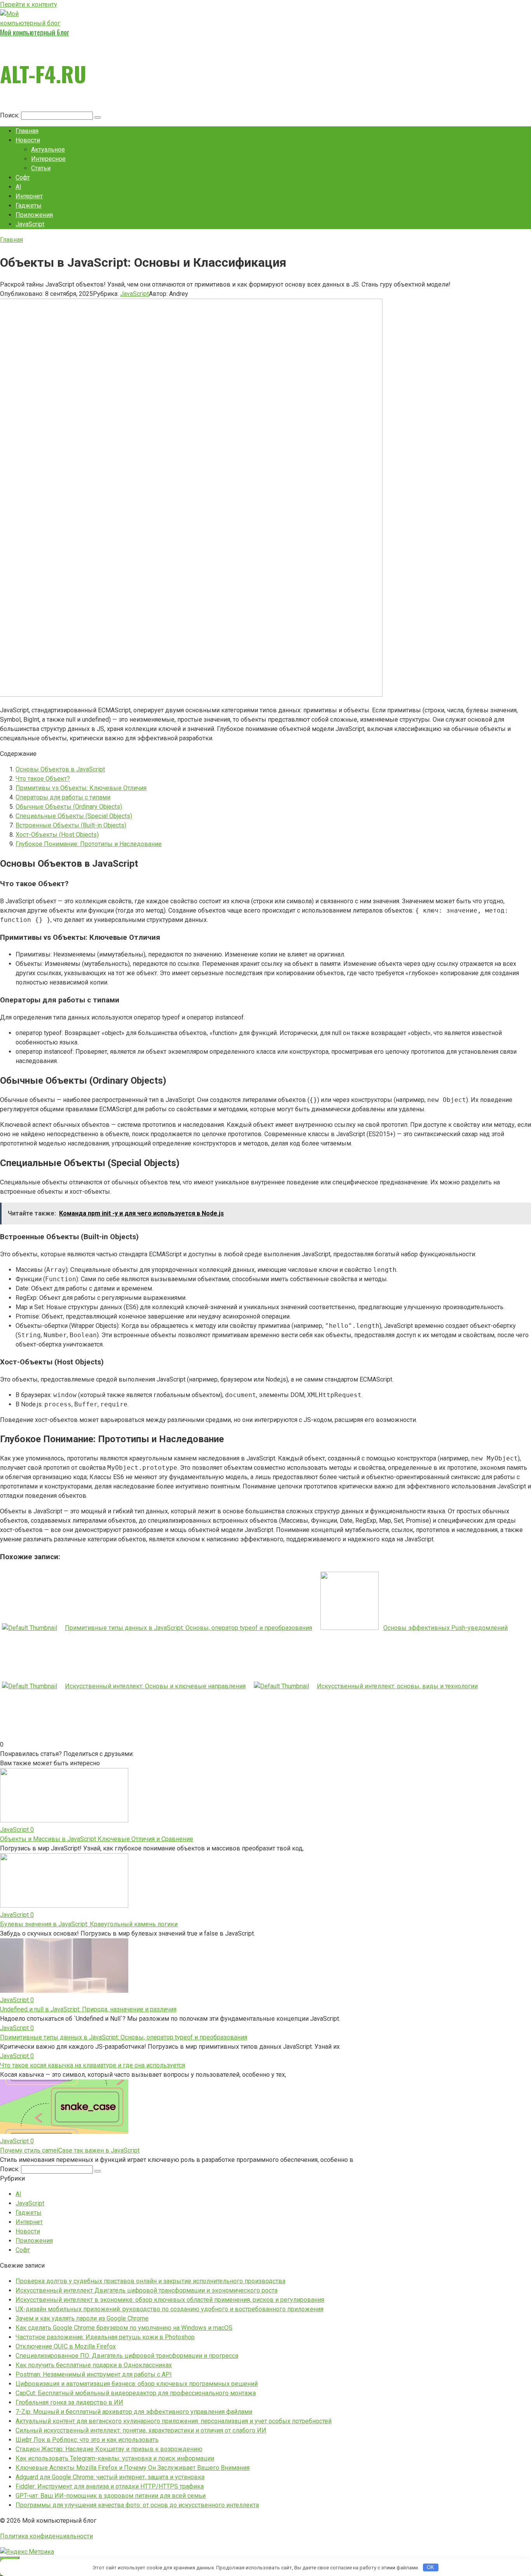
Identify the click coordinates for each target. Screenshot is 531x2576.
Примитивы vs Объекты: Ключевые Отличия (81, 788)
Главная (27, 131)
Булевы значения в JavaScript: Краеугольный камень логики (89, 1924)
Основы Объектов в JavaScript (60, 769)
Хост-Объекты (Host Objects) (57, 835)
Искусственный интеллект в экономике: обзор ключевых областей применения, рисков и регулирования (170, 2300)
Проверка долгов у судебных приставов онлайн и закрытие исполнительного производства (150, 2281)
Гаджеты (29, 205)
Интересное (48, 159)
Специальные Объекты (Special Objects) (74, 816)
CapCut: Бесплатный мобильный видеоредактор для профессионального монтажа (136, 2393)
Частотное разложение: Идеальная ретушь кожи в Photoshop (105, 2337)
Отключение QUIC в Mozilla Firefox (66, 2346)
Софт (23, 178)
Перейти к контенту (29, 4)
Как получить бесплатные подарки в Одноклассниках (94, 2365)
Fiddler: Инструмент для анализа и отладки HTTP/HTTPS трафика (110, 2486)
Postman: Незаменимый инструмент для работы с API (94, 2374)
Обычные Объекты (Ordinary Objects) (69, 807)
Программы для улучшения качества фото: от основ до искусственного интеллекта (137, 2505)
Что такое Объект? (43, 779)
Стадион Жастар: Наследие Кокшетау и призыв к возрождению (109, 2449)
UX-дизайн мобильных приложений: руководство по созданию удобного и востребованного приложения (169, 2309)
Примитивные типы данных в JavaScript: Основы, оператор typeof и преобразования (124, 2037)
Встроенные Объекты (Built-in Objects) (71, 825)
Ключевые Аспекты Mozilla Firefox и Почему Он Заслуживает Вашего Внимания (133, 2468)
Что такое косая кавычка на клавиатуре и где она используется (93, 2065)
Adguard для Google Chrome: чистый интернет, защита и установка (110, 2477)
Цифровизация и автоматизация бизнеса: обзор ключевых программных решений (137, 2384)
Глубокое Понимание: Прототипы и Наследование (89, 844)
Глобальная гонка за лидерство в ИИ (69, 2402)
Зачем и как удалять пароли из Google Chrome (82, 2318)
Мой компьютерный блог (34, 32)
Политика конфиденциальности (46, 2536)
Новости (28, 140)
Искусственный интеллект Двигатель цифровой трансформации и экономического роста (147, 2290)
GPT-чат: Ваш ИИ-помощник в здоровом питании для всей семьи (111, 2496)
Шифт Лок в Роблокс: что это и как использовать (87, 2440)
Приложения (34, 215)
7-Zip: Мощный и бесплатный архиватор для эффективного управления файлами (134, 2412)
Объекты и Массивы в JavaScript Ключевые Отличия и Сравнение (97, 1839)
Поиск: (10, 115)
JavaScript (30, 224)
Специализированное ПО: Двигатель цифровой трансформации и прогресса (127, 2356)
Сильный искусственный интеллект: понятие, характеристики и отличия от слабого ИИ (141, 2430)
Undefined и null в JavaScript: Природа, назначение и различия (88, 2009)
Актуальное (48, 150)
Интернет (29, 196)
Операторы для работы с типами (63, 797)
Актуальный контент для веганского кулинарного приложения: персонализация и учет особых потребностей (174, 2421)
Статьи (41, 168)
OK (431, 2567)
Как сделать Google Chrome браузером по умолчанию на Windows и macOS (124, 2328)
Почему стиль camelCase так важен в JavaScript (70, 2150)
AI (18, 187)
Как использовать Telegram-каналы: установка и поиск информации (115, 2458)
